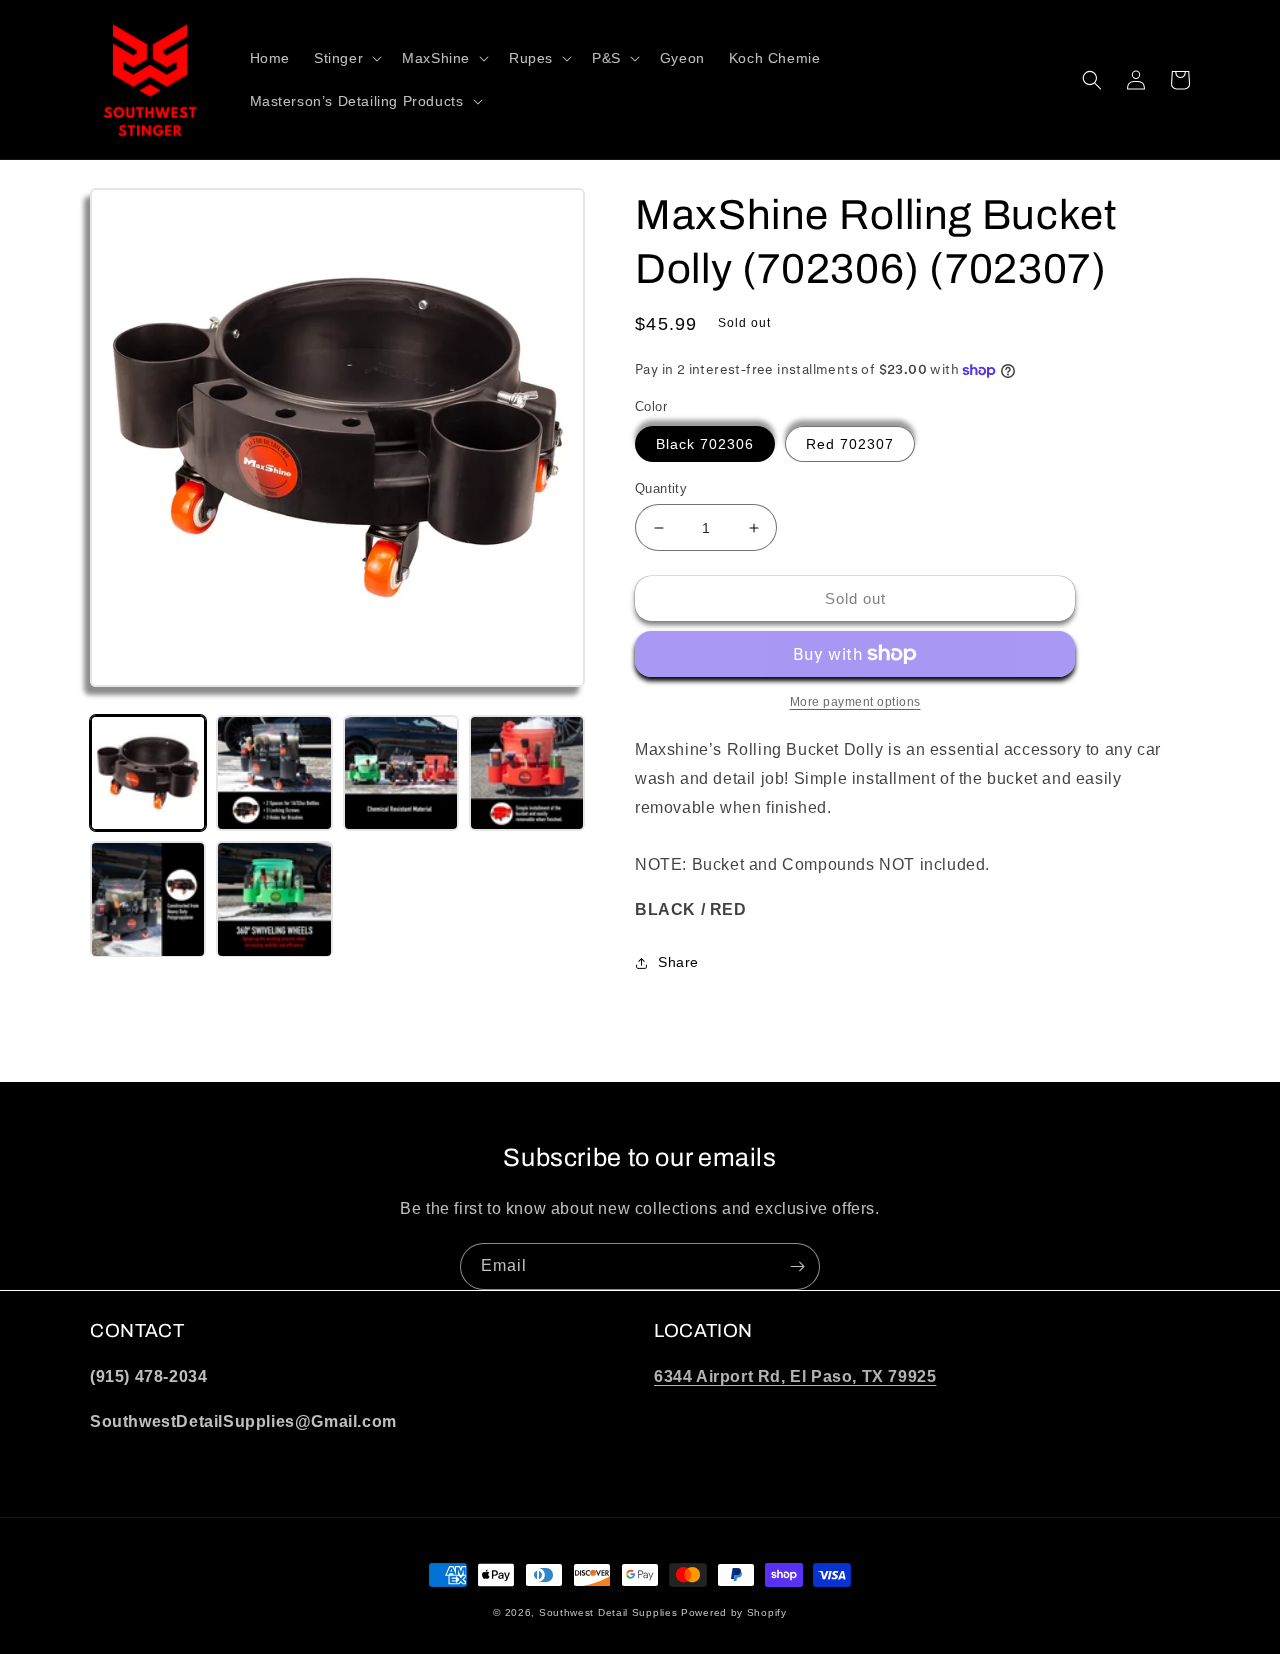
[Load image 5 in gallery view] (148, 899)
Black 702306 (705, 444)
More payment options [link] (855, 702)
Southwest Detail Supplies (608, 1612)
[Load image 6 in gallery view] (274, 899)
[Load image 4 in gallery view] (527, 773)
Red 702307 (850, 444)
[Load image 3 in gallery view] (401, 773)
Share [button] (678, 962)
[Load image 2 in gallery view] (274, 773)
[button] (346, 58)
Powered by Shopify (734, 1612)
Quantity (661, 488)
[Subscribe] (797, 1266)
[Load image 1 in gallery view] (148, 773)
